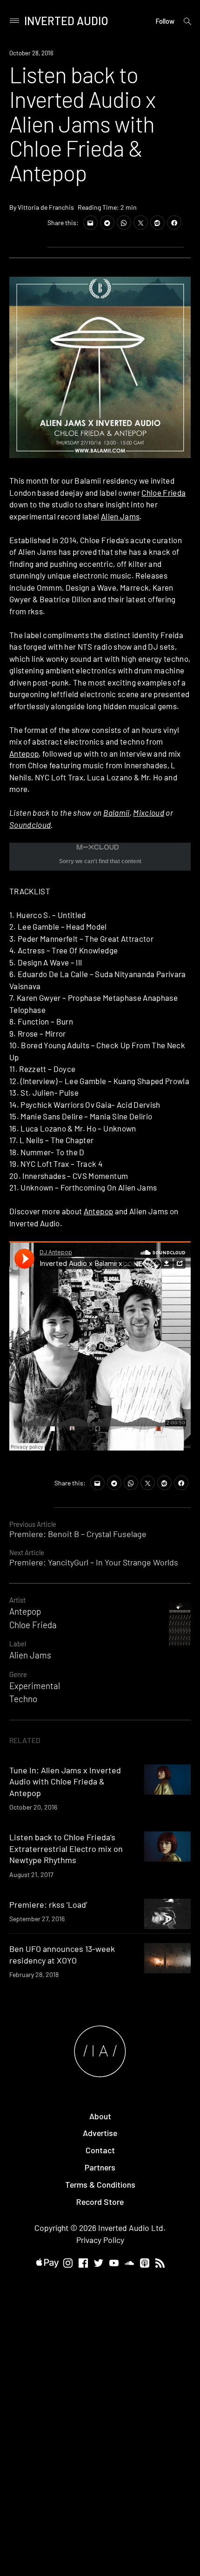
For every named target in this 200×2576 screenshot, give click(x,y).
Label (18, 1644)
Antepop (24, 753)
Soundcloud (30, 825)
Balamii (116, 812)
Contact (100, 2150)
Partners (100, 2167)
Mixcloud (149, 812)
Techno (23, 1699)
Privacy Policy (100, 2240)
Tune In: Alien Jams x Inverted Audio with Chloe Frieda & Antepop (65, 1781)
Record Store (100, 2202)
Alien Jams (120, 516)
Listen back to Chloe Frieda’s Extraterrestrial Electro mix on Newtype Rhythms (66, 1848)
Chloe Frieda (163, 493)
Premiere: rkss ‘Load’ (48, 1904)
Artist (17, 1600)
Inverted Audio (66, 21)
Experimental (35, 1686)
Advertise (100, 2133)
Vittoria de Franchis (46, 207)
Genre (18, 1674)
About (100, 2116)
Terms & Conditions (100, 2184)
